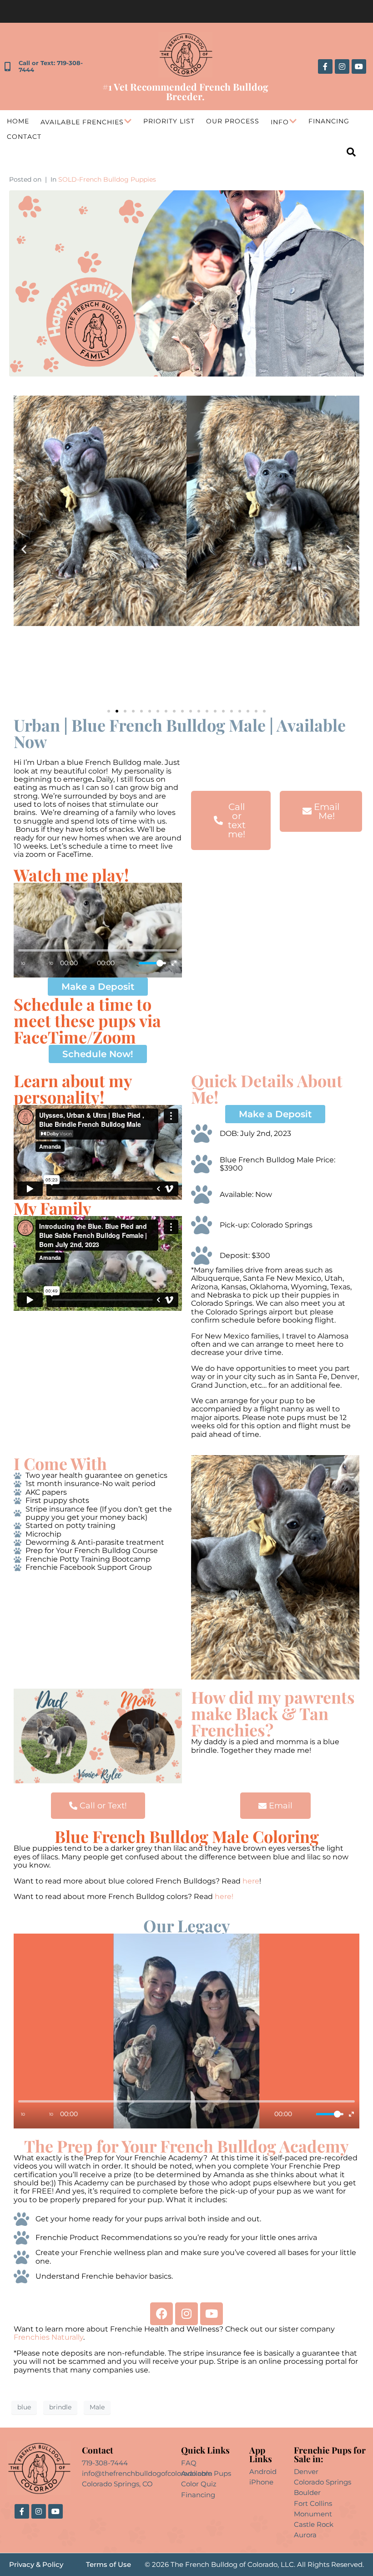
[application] (98, 930)
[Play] (37, 963)
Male (97, 2407)
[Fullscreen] (174, 963)
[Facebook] (161, 2314)
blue (24, 2407)
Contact (24, 137)
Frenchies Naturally (48, 2337)
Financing (329, 121)
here (251, 1881)
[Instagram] (342, 66)
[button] (24, 549)
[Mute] (130, 963)
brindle (60, 2407)
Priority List (169, 121)
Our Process (233, 121)
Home (18, 121)
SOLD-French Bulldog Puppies (107, 179)
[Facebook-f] (325, 66)
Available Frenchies (82, 122)
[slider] (152, 963)
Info (280, 122)
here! (225, 1896)
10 (23, 963)
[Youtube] (359, 66)
